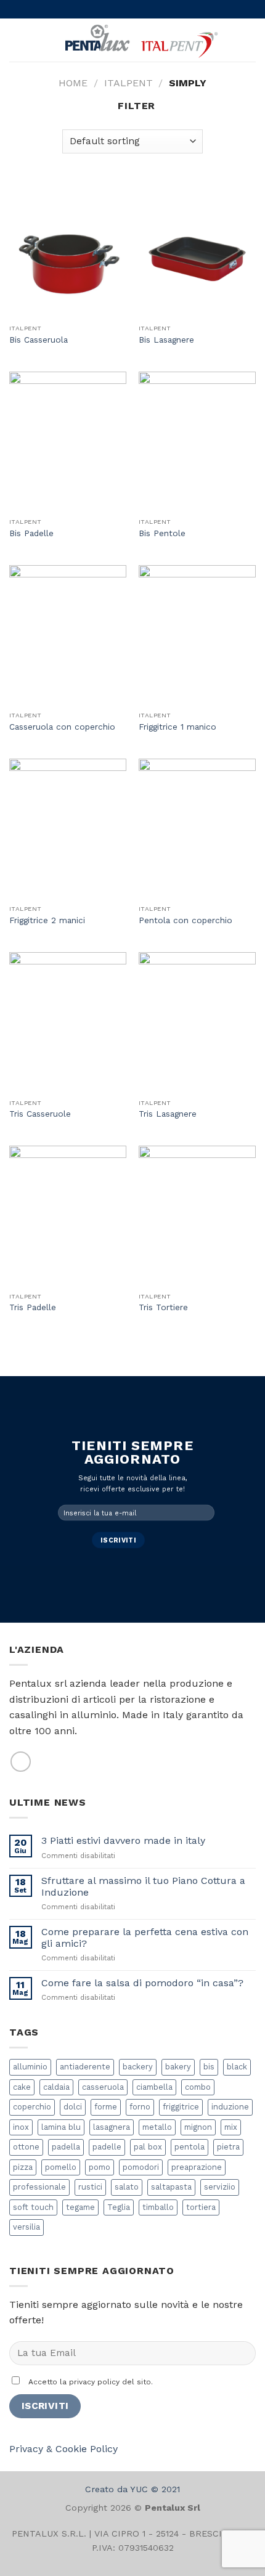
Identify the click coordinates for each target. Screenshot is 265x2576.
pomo (100, 2167)
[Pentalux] (140, 40)
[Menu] (17, 40)
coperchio (32, 2107)
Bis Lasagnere (166, 340)
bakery (178, 2067)
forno (140, 2107)
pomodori (141, 2167)
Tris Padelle (33, 1307)
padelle (107, 2147)
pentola (190, 2147)
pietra (228, 2147)
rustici (90, 2187)
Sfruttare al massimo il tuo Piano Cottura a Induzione (143, 1886)
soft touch (33, 2207)
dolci (73, 2107)
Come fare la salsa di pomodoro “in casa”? (142, 1983)
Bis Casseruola (39, 340)
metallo (157, 2127)
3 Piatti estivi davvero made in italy (123, 1840)
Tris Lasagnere (168, 1114)
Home (73, 83)
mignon (198, 2127)
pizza (23, 2167)
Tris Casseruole (40, 1114)
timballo (158, 2207)
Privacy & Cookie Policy (63, 2449)
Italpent (128, 83)
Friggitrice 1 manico (177, 727)
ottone (26, 2147)
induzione (230, 2107)
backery (138, 2067)
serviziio (220, 2187)
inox (21, 2127)
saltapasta (171, 2187)
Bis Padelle (31, 533)
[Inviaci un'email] (21, 1762)
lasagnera (112, 2127)
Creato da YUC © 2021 (132, 2489)
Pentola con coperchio (185, 920)
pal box (148, 2147)
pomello (61, 2167)
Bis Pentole (162, 533)
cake (22, 2087)
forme (106, 2107)
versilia (26, 2227)
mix (231, 2127)
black (237, 2067)
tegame (80, 2207)
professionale (39, 2187)
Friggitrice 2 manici (47, 920)
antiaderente (85, 2067)
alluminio (30, 2067)
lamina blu (61, 2127)
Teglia (119, 2207)
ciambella (154, 2087)
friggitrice (181, 2107)
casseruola (103, 2087)
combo (198, 2087)
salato (127, 2187)
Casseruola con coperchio (62, 727)
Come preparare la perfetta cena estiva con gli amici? (145, 1938)
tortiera (201, 2207)
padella (66, 2147)
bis (209, 2067)
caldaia (56, 2087)
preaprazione (197, 2167)
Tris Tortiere (163, 1307)
